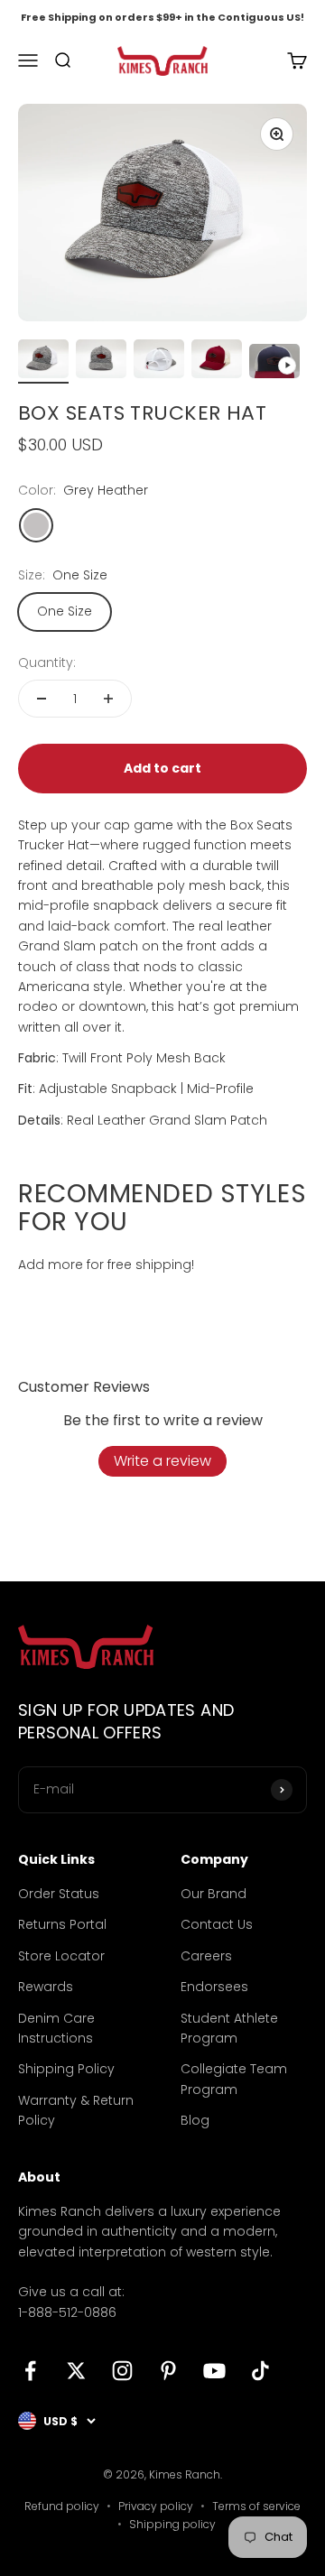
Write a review (162, 1461)
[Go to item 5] (274, 363)
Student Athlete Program (229, 2028)
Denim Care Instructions (56, 2028)
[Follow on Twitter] (76, 2371)
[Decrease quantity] (42, 699)
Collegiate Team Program (234, 2079)
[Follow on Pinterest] (168, 2371)
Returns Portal (62, 1924)
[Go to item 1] (43, 361)
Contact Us (217, 1924)
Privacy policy (156, 2506)
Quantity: (47, 663)
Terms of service (256, 2506)
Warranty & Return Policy (76, 2110)
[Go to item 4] (217, 361)
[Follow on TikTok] (260, 2371)
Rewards (46, 1987)
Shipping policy (172, 2524)
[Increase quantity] (108, 699)
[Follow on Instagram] (122, 2371)
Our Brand (214, 1894)
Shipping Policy (66, 2069)
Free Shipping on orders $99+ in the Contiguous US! (162, 17)
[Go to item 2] (101, 361)
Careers (206, 1956)
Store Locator (61, 1956)
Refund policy (62, 2506)
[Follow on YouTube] (214, 2371)
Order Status (59, 1894)
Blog (195, 2120)
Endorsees (214, 1987)
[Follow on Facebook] (30, 2371)
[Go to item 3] (159, 361)
